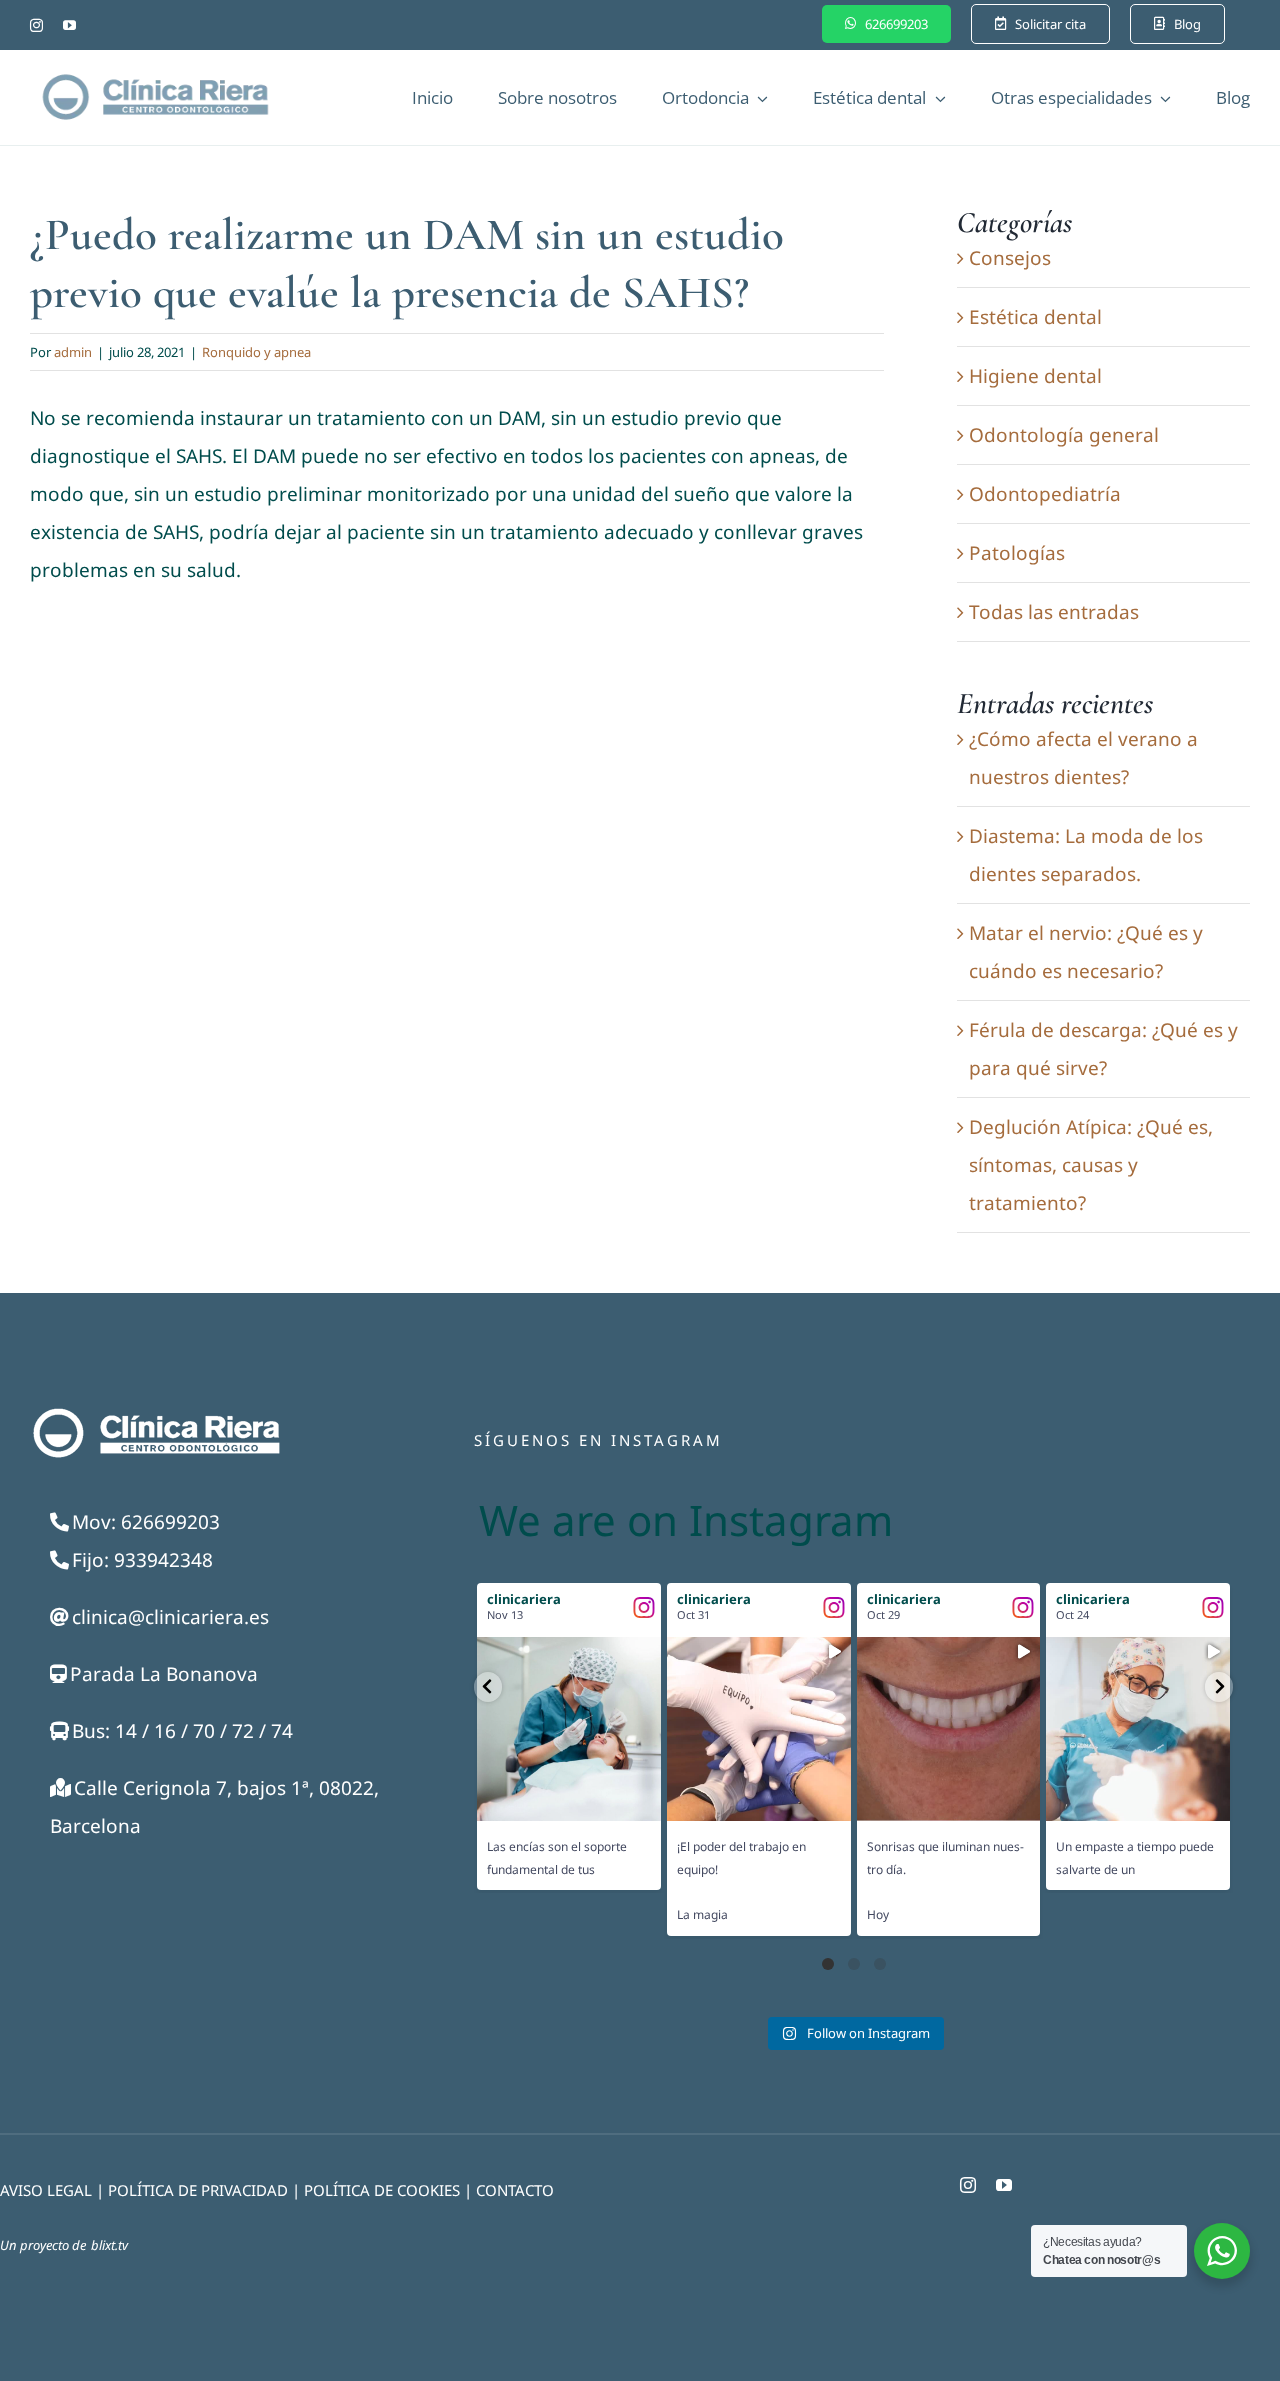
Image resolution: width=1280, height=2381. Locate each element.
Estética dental (1035, 317)
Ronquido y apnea (256, 352)
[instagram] (36, 25)
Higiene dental (1035, 376)
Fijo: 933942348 (142, 1560)
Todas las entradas (1054, 612)
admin (73, 352)
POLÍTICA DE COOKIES (382, 2190)
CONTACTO (515, 2190)
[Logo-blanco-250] (155, 1412)
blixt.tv (109, 2245)
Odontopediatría (1045, 494)
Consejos (1010, 258)
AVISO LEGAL (46, 2190)
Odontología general (1064, 435)
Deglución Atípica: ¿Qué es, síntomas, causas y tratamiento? (1091, 1165)
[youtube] (69, 25)
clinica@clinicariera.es (170, 1617)
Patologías (1017, 553)
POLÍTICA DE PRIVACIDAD (198, 2190)
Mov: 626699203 (146, 1522)
